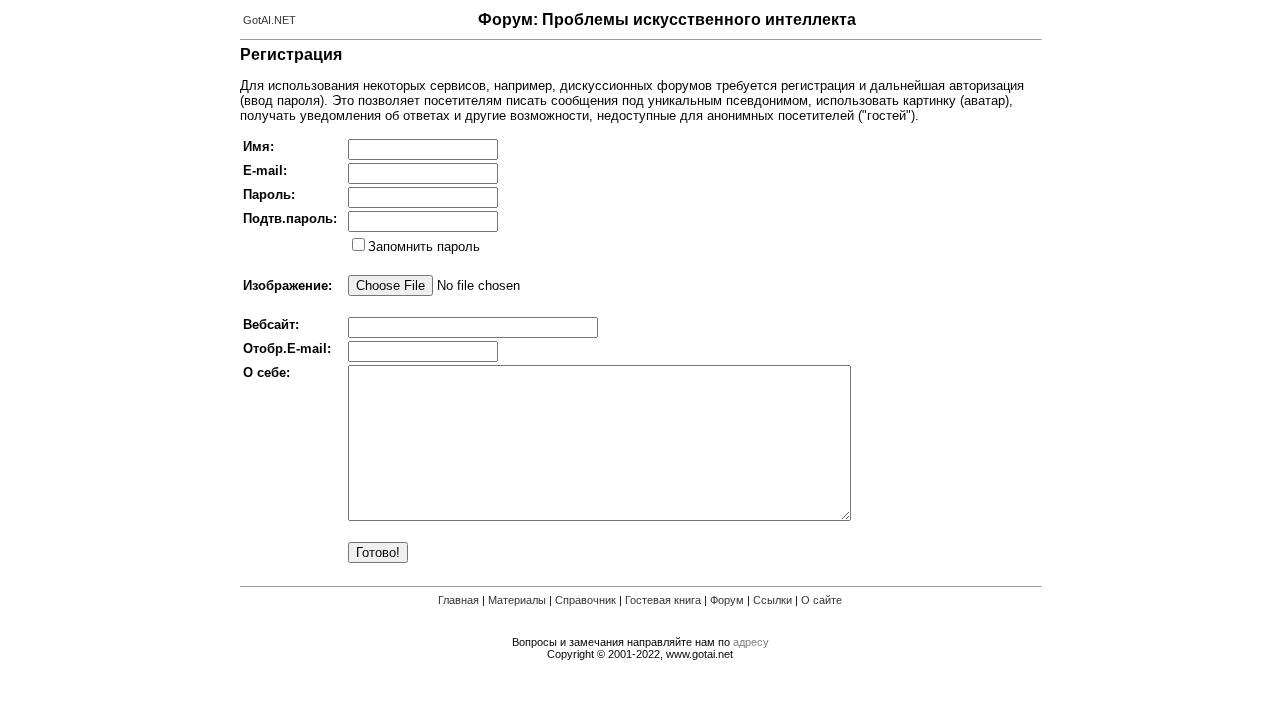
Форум (727, 600)
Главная (458, 600)
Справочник (585, 600)
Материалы (517, 600)
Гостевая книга (663, 600)
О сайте (821, 600)
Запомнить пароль (424, 246)
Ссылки (772, 600)
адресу (751, 642)
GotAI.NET (269, 20)
